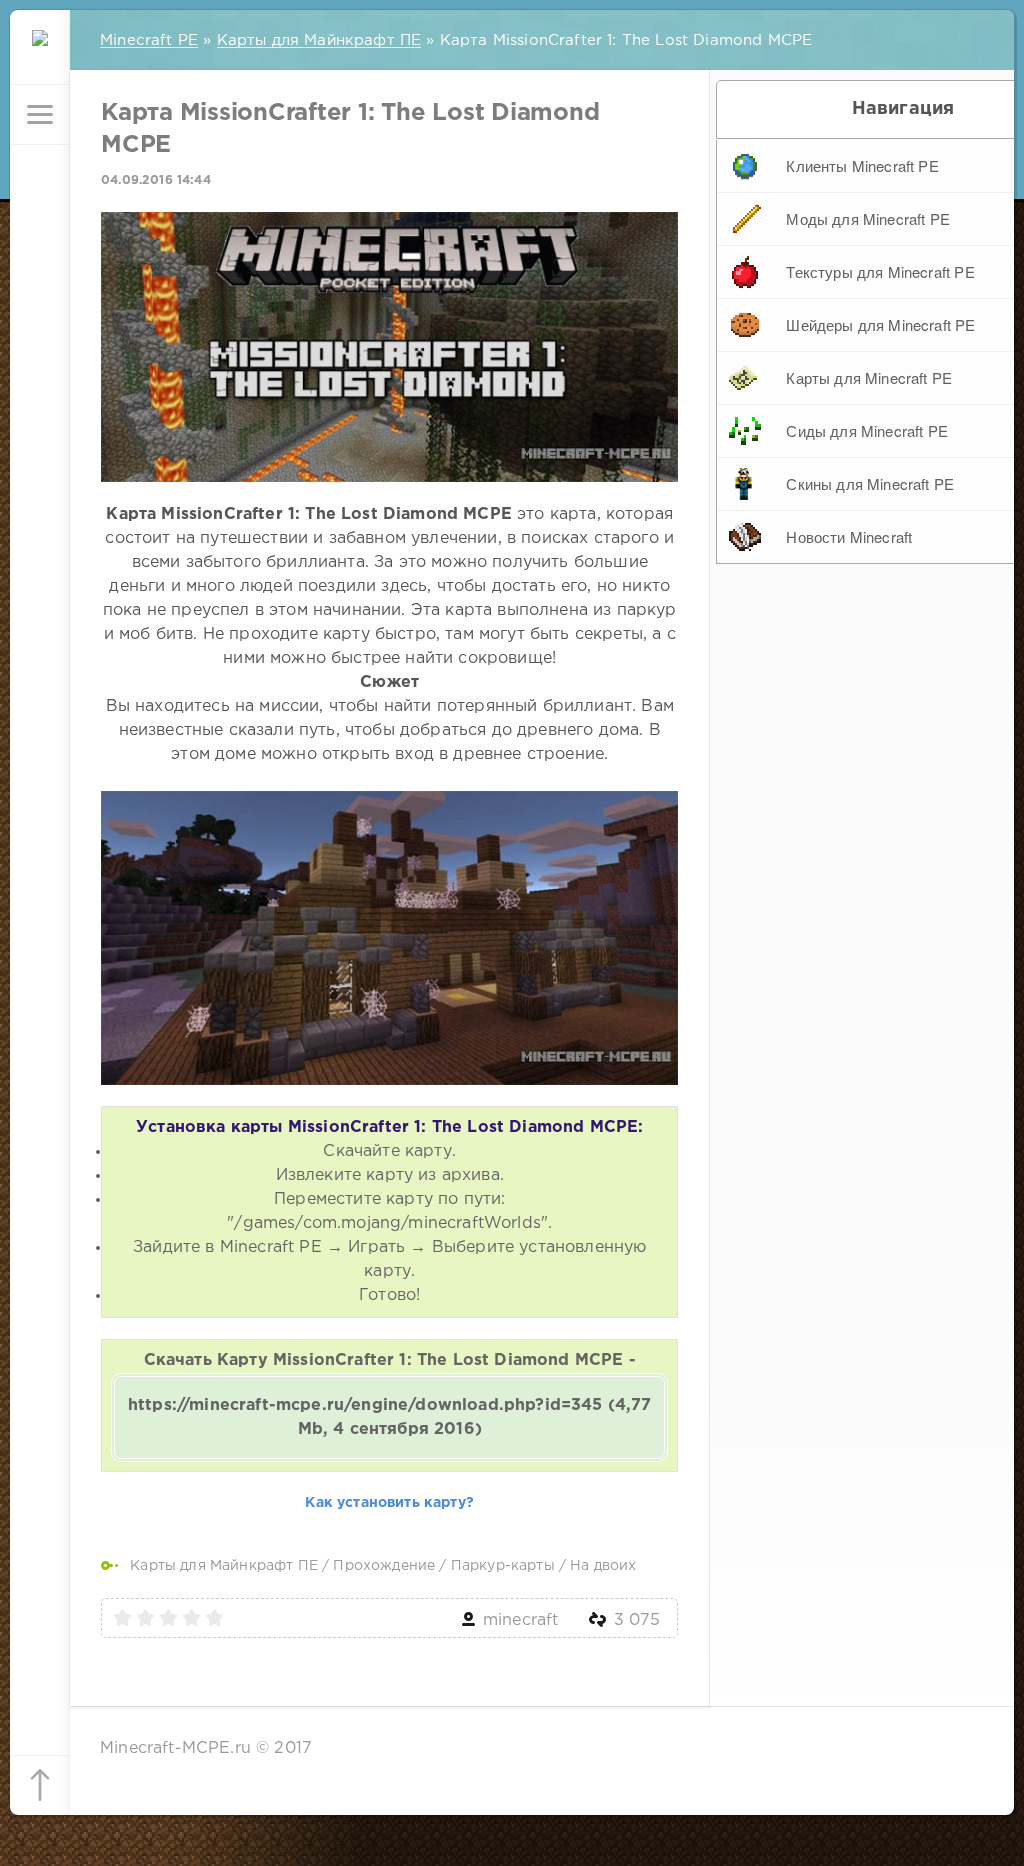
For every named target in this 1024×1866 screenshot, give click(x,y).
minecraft (521, 1620)
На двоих (603, 1566)
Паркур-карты (503, 1566)
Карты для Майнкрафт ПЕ (224, 1566)
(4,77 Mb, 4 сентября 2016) (390, 1417)
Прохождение (384, 1566)
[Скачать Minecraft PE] (40, 55)
